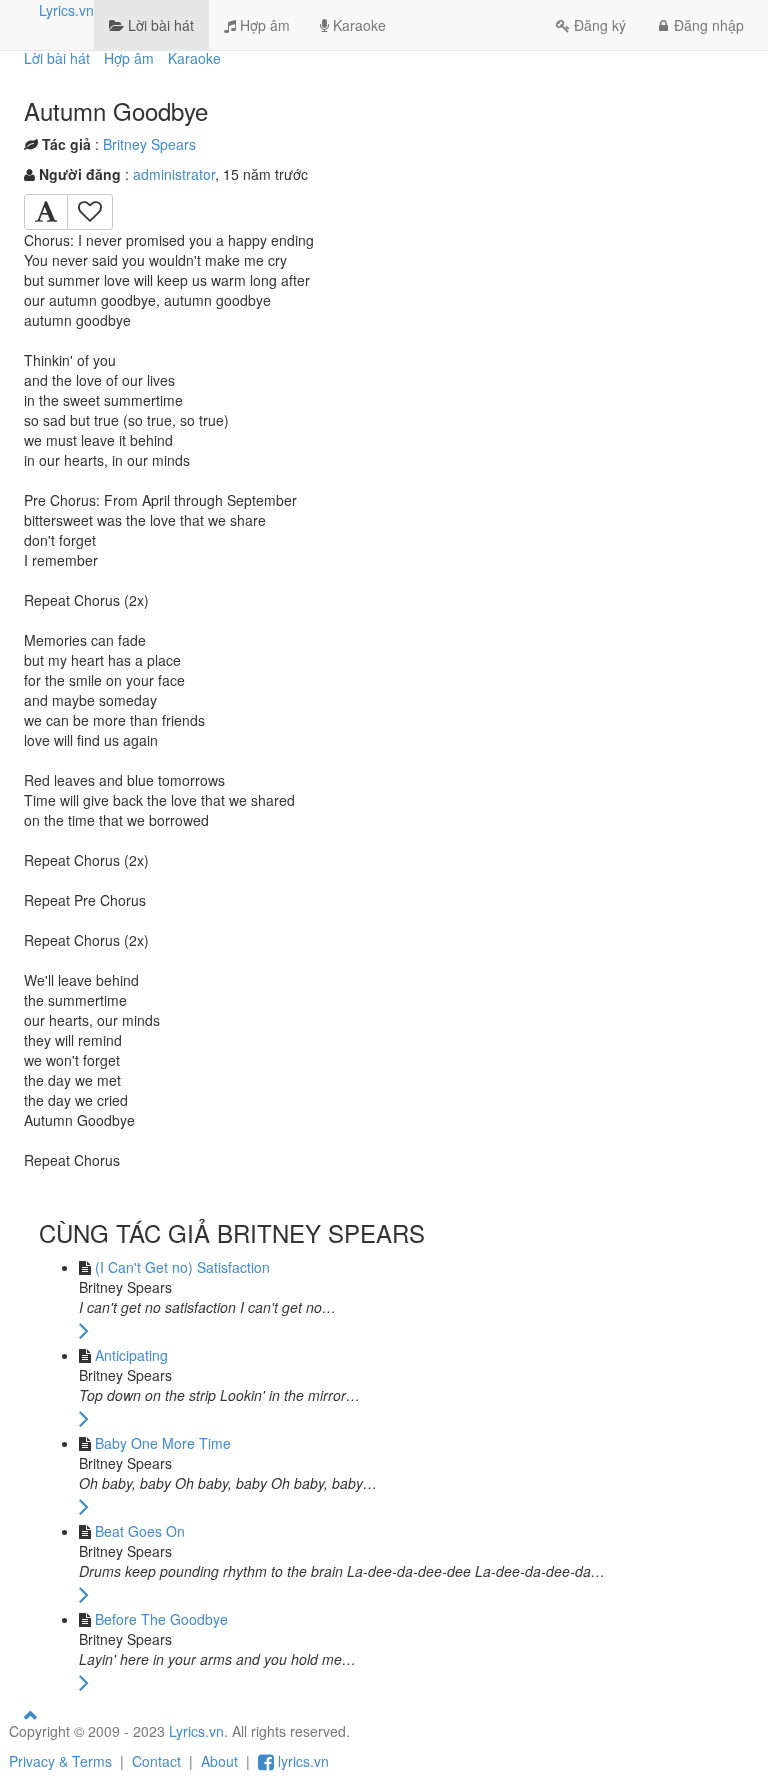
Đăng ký (600, 25)
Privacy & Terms (60, 1761)
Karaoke (357, 25)
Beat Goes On (140, 1531)
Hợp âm (263, 25)
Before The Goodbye (161, 1619)
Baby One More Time (163, 1443)
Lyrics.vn (66, 10)
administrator (174, 174)
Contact (156, 1761)
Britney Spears (149, 144)
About (219, 1761)
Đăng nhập (709, 25)
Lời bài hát (159, 25)
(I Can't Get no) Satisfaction (182, 1267)
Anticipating (131, 1355)
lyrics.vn (301, 1761)
